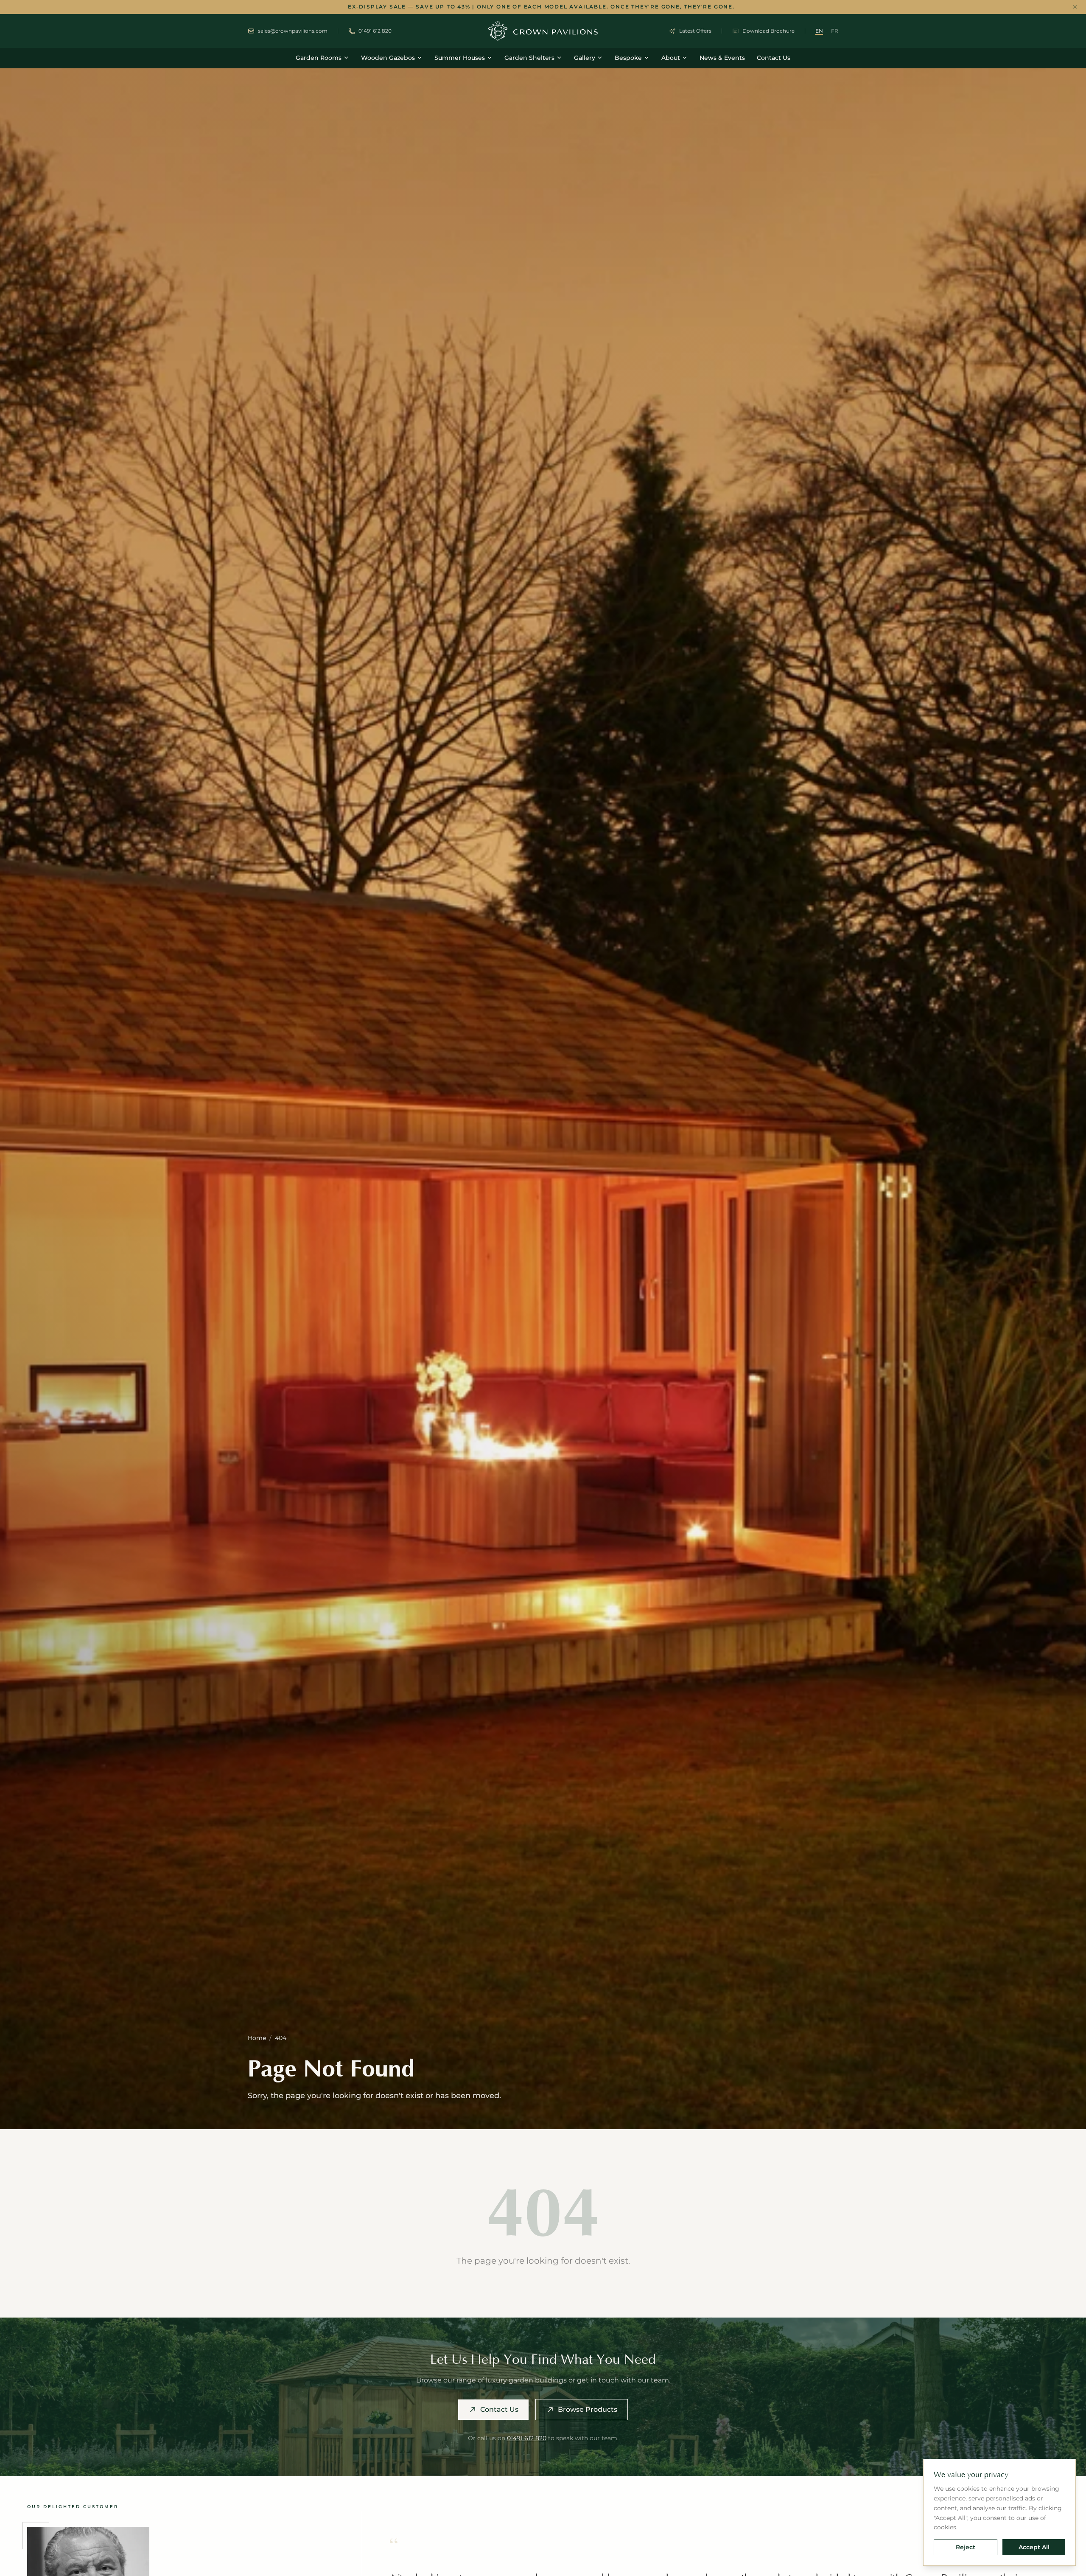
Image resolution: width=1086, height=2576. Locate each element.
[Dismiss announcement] (1075, 7)
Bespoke (628, 58)
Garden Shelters (529, 58)
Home (257, 2038)
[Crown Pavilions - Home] (543, 31)
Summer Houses (460, 58)
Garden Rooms (319, 58)
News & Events (722, 58)
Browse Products (588, 2409)
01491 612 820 (527, 2438)
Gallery (585, 58)
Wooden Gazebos (388, 58)
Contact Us (774, 58)
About (671, 58)
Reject (966, 2547)
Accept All (1034, 2547)
